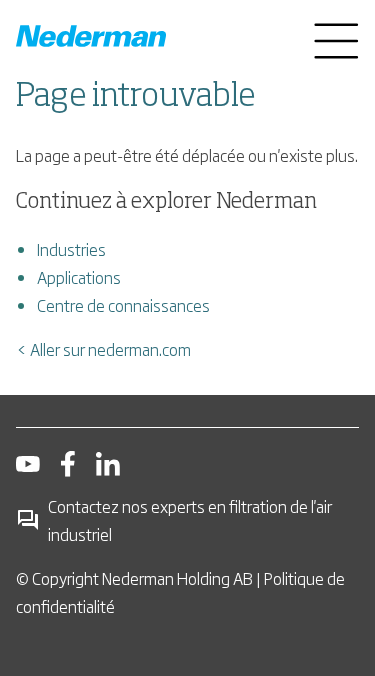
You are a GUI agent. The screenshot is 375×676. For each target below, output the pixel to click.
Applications (79, 277)
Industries (71, 249)
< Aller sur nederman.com (103, 349)
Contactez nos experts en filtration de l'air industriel (190, 520)
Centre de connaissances (123, 305)
